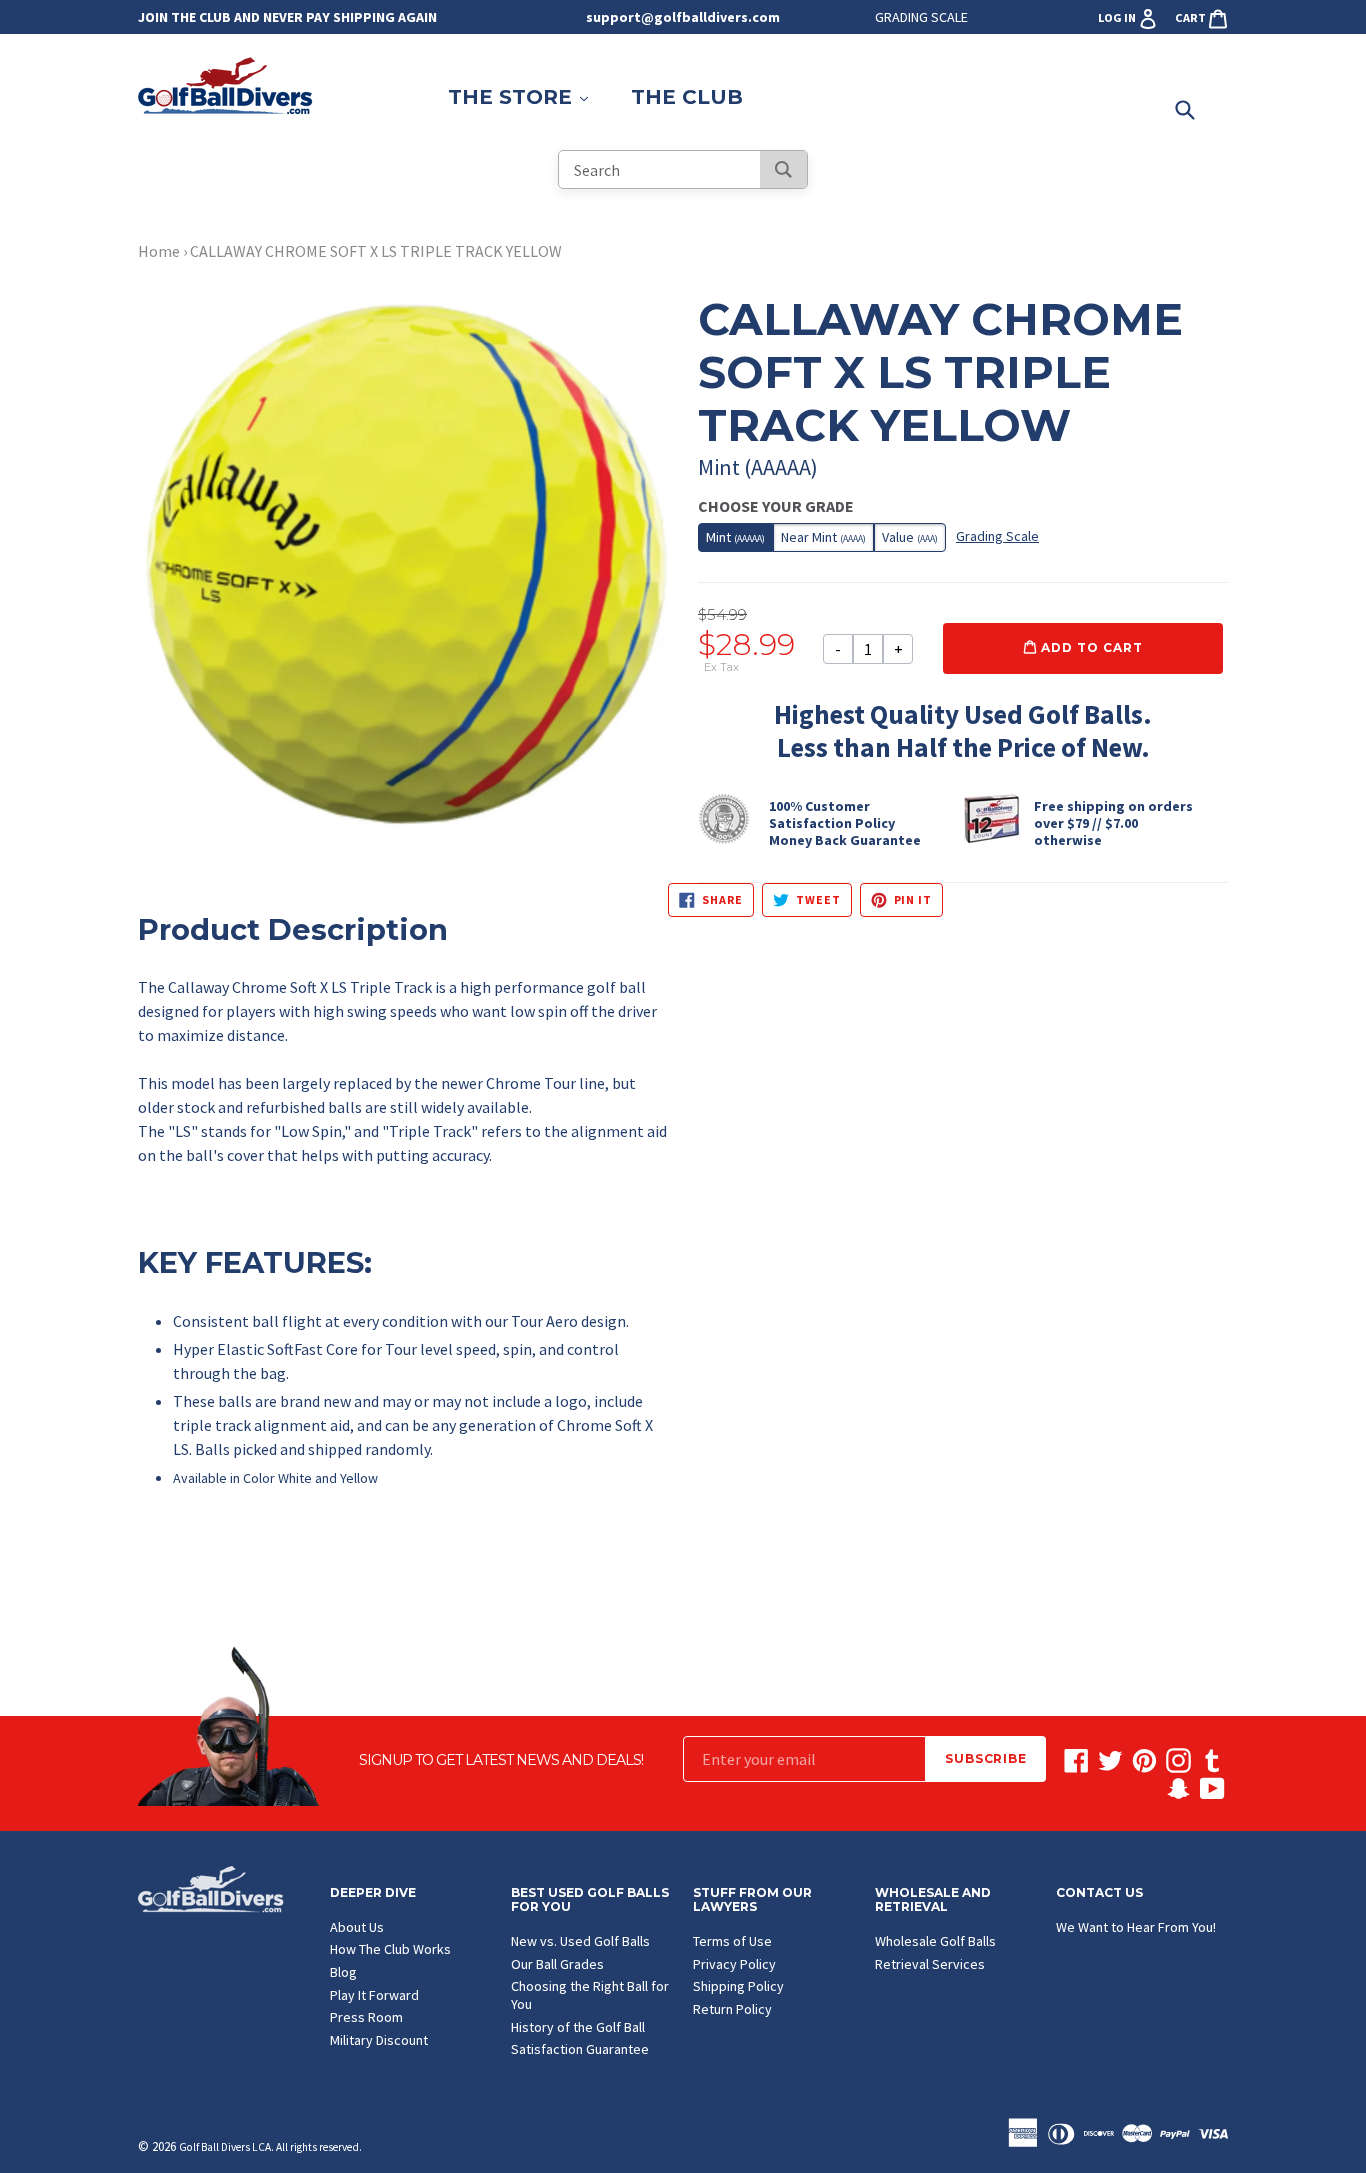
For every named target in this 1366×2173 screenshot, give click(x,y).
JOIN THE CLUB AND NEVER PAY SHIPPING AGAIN (287, 17)
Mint (735, 537)
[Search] (783, 169)
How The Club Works (390, 1949)
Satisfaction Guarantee (580, 2049)
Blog (343, 1972)
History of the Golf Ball (578, 2027)
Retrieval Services (930, 1964)
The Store (528, 96)
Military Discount (379, 2040)
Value (910, 537)
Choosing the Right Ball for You (590, 1995)
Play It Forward (374, 1995)
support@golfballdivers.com (683, 17)
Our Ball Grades (557, 1964)
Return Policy (732, 2009)
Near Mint (823, 537)
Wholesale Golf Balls (935, 1941)
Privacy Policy (734, 1964)
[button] (403, 1128)
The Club (687, 97)
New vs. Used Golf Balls (580, 1941)
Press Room (366, 2017)
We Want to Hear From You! (1136, 1927)
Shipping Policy (738, 1986)
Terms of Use (732, 1941)
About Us (357, 1927)
